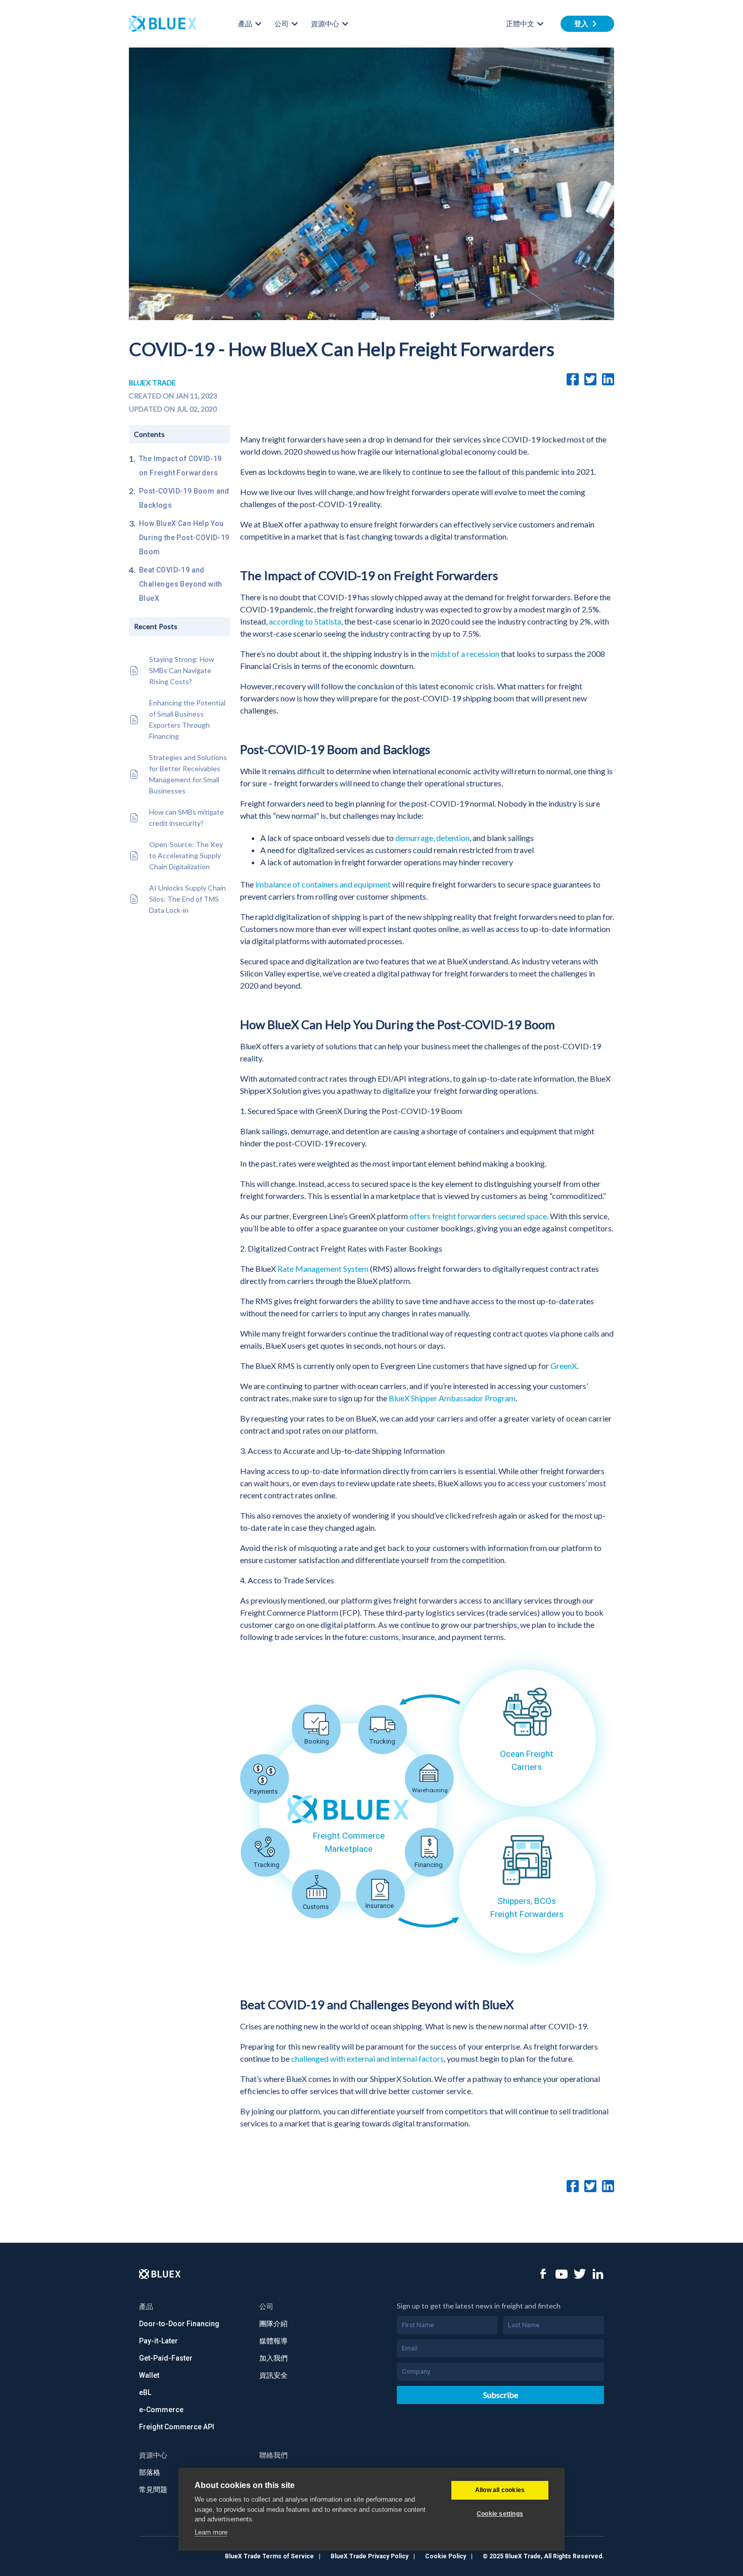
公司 (282, 24)
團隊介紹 (273, 2324)
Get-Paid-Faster (166, 2358)
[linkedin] (608, 379)
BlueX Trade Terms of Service (269, 2556)
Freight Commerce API (177, 2427)
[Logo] (160, 2274)
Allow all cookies (500, 2490)
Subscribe (501, 2395)
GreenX (564, 1366)
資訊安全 (273, 2375)
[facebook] (573, 379)
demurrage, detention (432, 838)
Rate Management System (323, 1269)
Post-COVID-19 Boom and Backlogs (184, 498)
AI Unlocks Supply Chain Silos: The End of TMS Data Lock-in (188, 899)
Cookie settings (500, 2514)
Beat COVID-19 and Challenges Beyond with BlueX (181, 584)
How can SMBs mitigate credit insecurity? (187, 817)
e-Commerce (161, 2410)
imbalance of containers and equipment (323, 884)
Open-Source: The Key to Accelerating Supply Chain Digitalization (186, 855)
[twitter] (590, 379)
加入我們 (273, 2358)
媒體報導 (273, 2341)
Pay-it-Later (158, 2341)
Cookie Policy (446, 2556)
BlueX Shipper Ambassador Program (452, 1398)
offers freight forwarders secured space (478, 1216)
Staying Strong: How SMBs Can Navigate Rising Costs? (182, 670)
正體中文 (520, 24)
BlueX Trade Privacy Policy (369, 2556)
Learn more (211, 2532)
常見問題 (153, 2490)
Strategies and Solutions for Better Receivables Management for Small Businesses (188, 774)
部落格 (150, 2472)
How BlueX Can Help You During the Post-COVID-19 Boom (184, 538)
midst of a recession (465, 654)
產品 (245, 24)
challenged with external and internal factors (367, 2058)
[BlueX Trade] (162, 24)
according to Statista (305, 621)
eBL (145, 2392)
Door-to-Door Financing (179, 2324)
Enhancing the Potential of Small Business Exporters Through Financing (187, 719)
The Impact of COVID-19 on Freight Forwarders (180, 466)
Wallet (149, 2375)
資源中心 (325, 24)
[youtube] (562, 2274)
